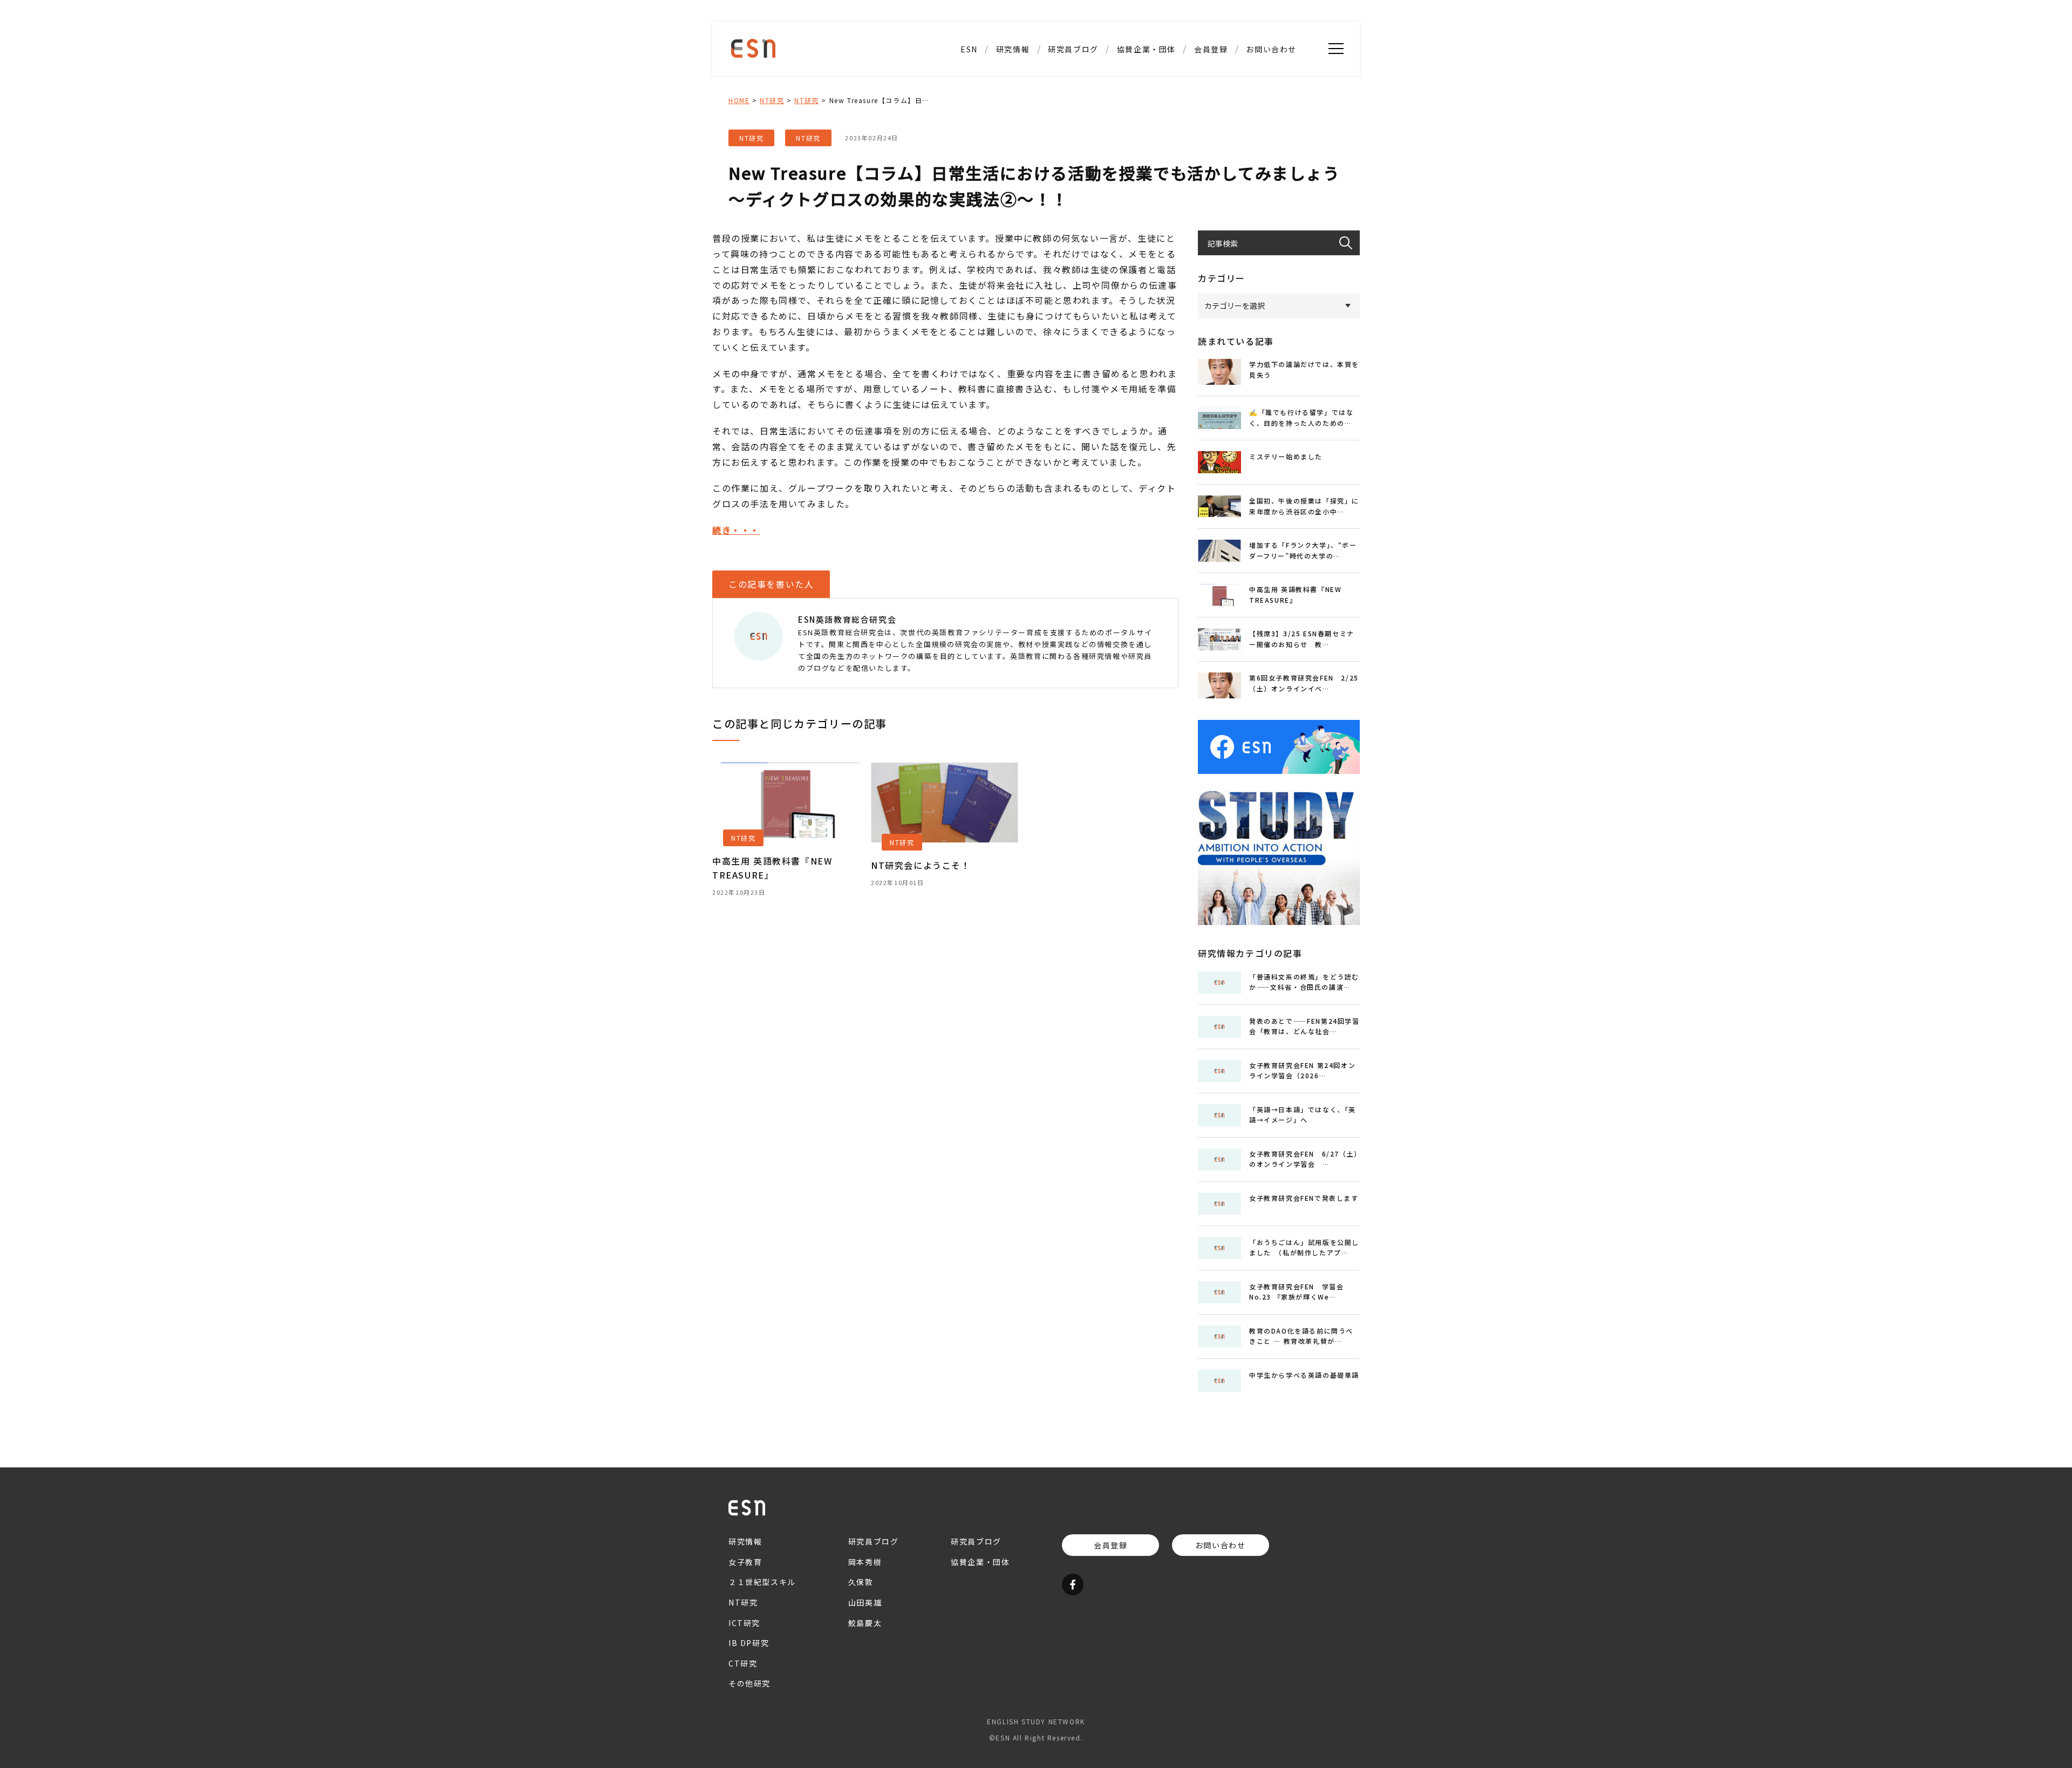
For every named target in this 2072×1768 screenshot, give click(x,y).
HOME (739, 100)
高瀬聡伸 (1073, 91)
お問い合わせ (1271, 49)
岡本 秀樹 (1073, 148)
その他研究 (1013, 167)
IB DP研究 (1013, 110)
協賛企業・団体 (1146, 49)
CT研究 (1013, 129)
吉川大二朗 (1073, 167)
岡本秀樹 (865, 1562)
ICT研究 (1013, 91)
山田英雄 (1073, 129)
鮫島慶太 (1073, 110)
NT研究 (1013, 72)
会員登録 (1211, 49)
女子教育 (745, 1562)
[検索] (1349, 243)
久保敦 (1074, 72)
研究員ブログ (1073, 49)
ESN (969, 49)
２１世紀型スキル (1013, 148)
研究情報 (1013, 49)
